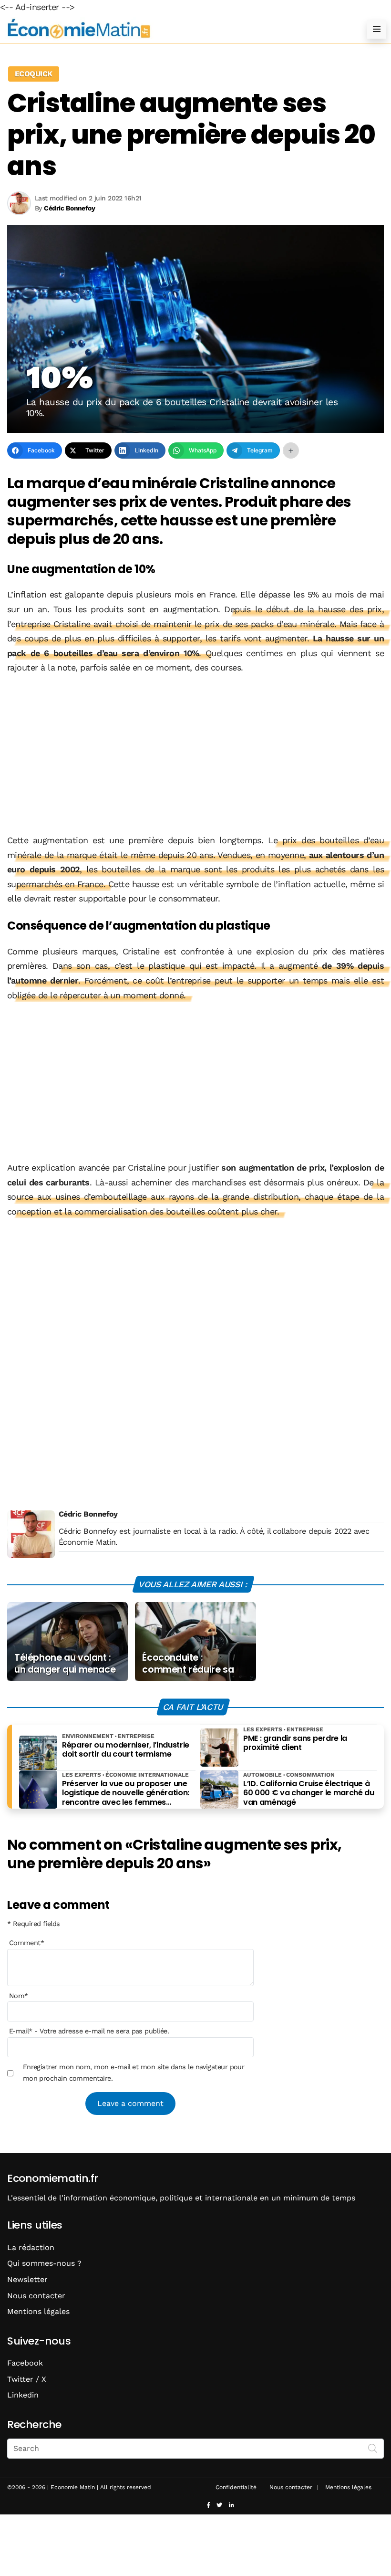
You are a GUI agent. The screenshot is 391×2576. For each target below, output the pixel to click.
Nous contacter (36, 2296)
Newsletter (27, 2279)
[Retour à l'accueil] (176, 29)
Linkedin (23, 2395)
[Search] (373, 2448)
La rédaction (31, 2247)
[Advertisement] (195, 755)
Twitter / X (27, 2379)
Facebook (25, 2363)
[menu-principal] (377, 29)
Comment (27, 1943)
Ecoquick (34, 74)
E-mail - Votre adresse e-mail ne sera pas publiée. (89, 2031)
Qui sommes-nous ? (44, 2263)
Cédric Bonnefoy (88, 1514)
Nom (19, 1996)
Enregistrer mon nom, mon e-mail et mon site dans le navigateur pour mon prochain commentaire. (134, 2073)
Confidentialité (236, 2487)
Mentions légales (38, 2311)
